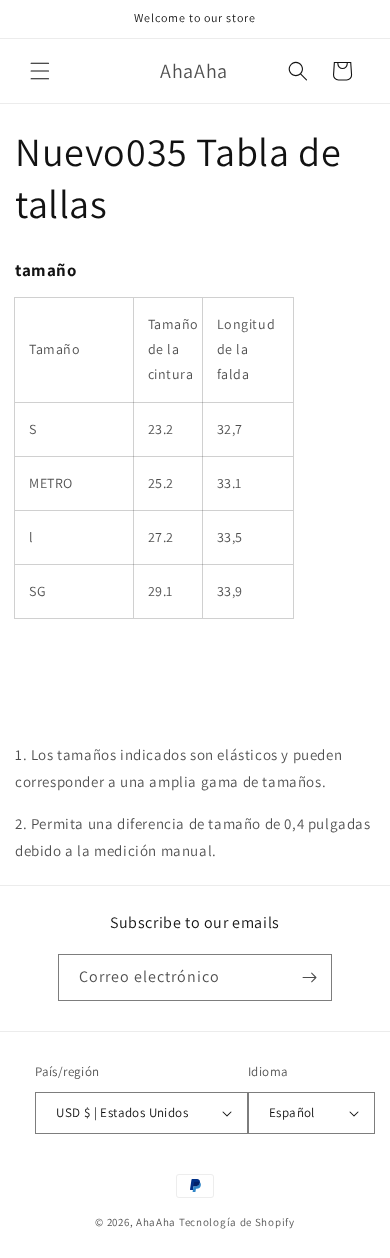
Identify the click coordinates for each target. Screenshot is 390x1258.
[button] (40, 71)
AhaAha (156, 1222)
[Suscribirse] (309, 977)
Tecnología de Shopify (237, 1222)
